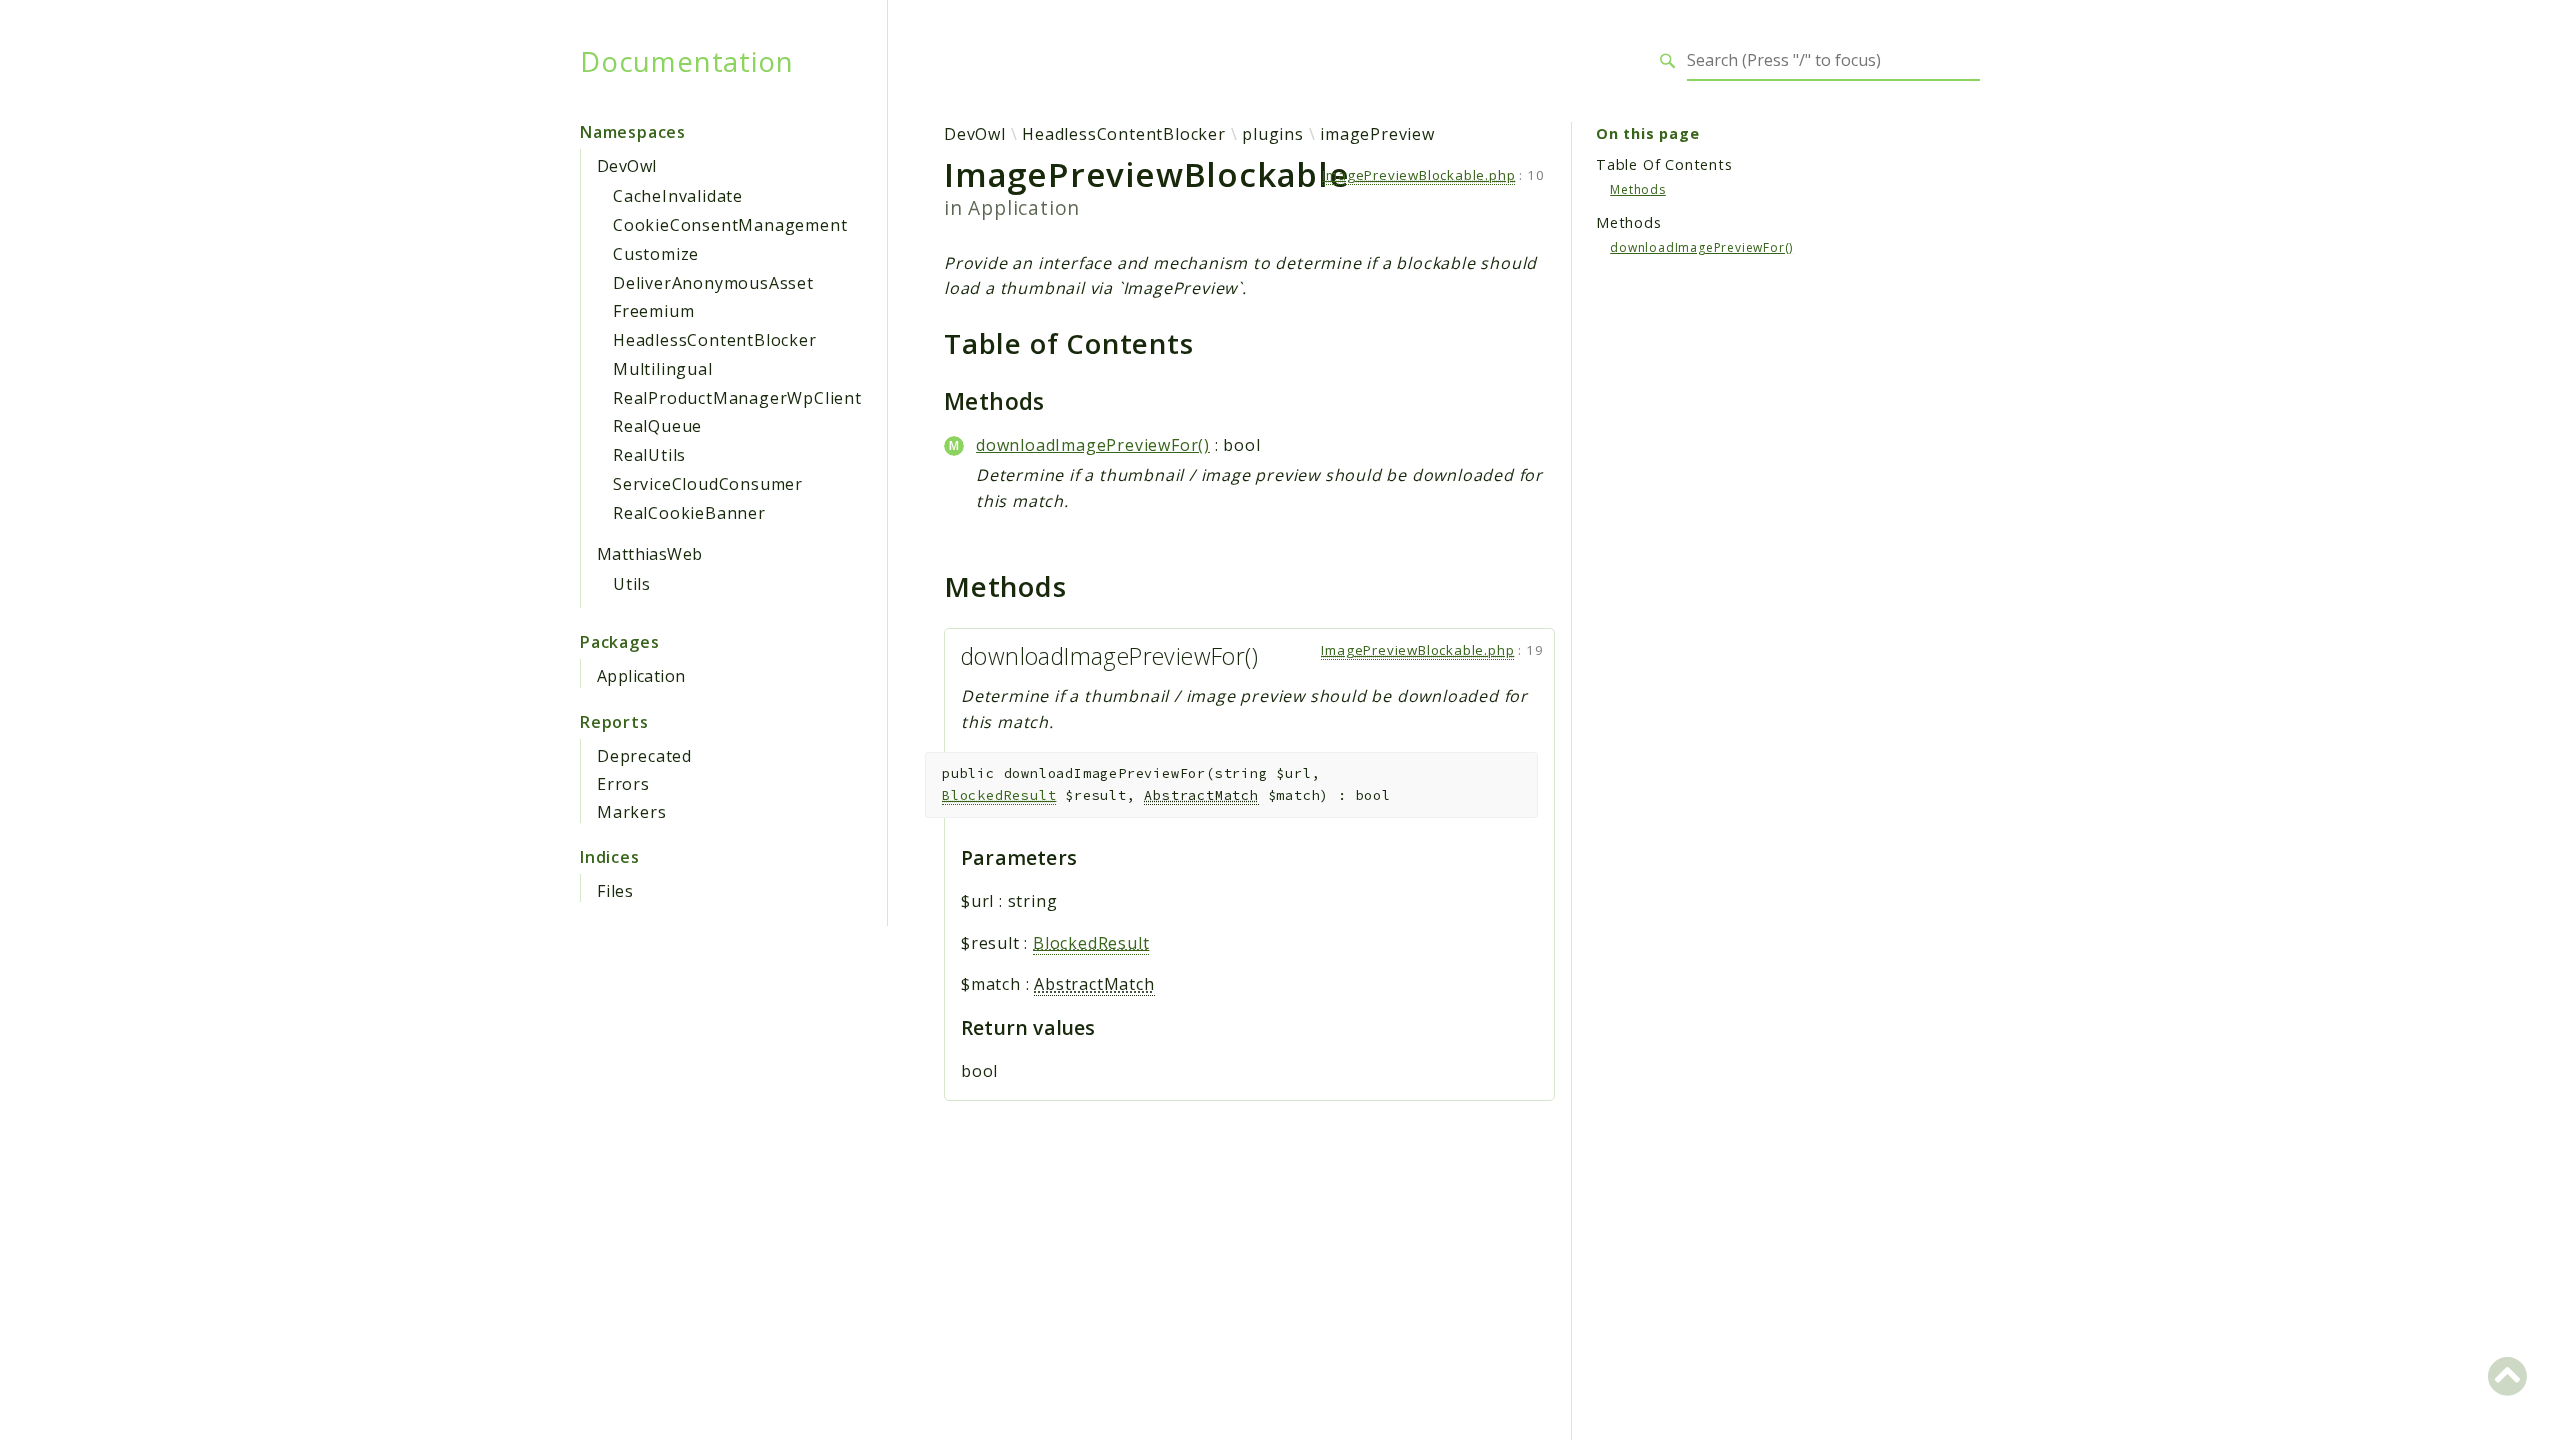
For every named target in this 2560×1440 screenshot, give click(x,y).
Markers (632, 812)
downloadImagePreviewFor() (1093, 445)
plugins (1273, 134)
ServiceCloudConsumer (708, 484)
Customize (656, 254)
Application (641, 676)
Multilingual (663, 369)
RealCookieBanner (689, 513)
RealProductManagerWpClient (737, 398)
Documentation (686, 61)
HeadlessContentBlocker (715, 340)
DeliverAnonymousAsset (713, 283)
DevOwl (626, 166)
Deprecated (644, 756)
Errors (623, 784)
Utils (632, 584)
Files (615, 891)
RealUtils (649, 455)
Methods (1638, 189)
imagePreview (1377, 134)
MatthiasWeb (649, 554)
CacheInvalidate (678, 196)
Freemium (653, 311)
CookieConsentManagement (730, 225)
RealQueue (657, 426)
